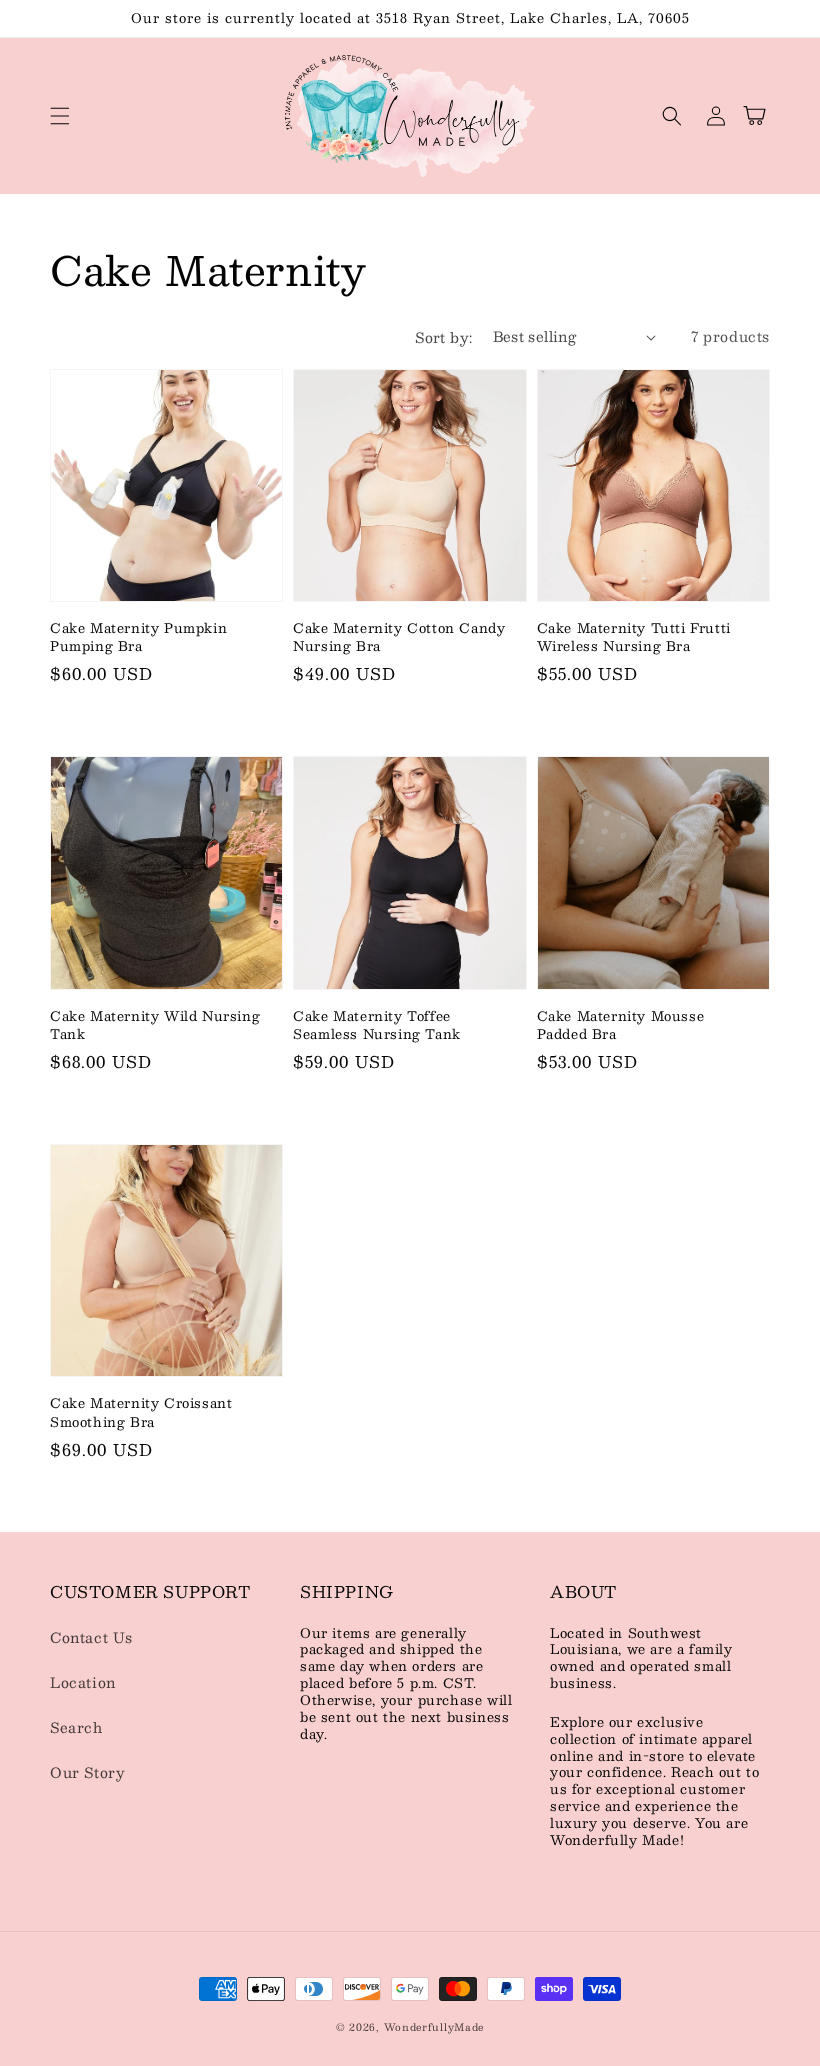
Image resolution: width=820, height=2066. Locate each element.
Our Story (87, 1772)
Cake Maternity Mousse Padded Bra (621, 1025)
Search (76, 1727)
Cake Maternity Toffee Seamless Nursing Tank (377, 1025)
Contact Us (91, 1637)
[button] (60, 116)
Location (83, 1682)
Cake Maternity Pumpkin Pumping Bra (138, 637)
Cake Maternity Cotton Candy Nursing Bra (399, 637)
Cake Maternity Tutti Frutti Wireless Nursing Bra (634, 637)
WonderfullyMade (434, 2026)
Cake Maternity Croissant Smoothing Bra (141, 1412)
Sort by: (443, 337)
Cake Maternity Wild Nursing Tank (155, 1025)
